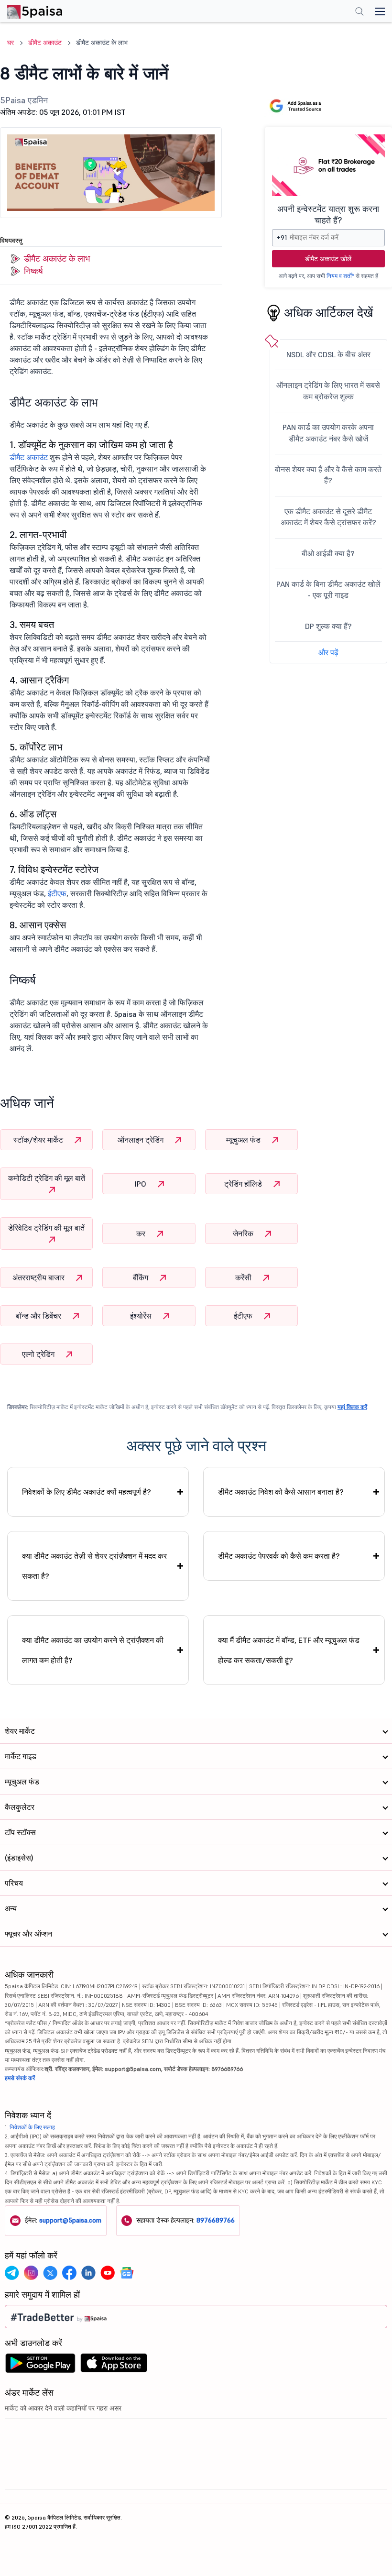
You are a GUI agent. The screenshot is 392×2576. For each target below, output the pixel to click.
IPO (142, 1184)
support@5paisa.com (70, 2220)
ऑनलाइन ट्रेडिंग (142, 1140)
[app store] (114, 2366)
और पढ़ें (328, 652)
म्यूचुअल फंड (244, 1140)
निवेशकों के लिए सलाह (32, 2127)
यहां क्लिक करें (352, 1407)
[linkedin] (88, 2273)
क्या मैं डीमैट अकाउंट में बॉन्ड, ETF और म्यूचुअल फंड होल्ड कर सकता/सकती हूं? (289, 1650)
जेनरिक (244, 1233)
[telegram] (12, 2273)
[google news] (127, 2273)
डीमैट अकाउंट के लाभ (57, 259)
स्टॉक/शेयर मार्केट (39, 1140)
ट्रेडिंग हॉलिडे (244, 1184)
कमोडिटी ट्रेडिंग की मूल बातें (47, 1178)
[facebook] (69, 2273)
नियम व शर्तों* (340, 276)
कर (142, 1233)
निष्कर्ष (33, 271)
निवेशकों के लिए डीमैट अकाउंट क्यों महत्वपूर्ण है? (87, 1492)
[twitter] (50, 2273)
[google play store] (40, 2366)
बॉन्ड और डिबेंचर (39, 1316)
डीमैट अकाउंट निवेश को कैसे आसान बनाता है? (281, 1492)
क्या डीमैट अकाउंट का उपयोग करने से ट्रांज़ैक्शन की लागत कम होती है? (93, 1650)
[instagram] (31, 2273)
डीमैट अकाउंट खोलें (328, 259)
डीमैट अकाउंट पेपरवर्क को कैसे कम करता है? (279, 1556)
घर (11, 43)
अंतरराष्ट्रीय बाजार (39, 1277)
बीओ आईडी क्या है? (328, 553)
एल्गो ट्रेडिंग (39, 1354)
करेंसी (244, 1277)
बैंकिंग (142, 1277)
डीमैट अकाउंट (29, 457)
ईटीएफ (57, 893)
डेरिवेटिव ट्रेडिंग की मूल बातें (46, 1228)
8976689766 (216, 2220)
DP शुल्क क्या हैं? (328, 626)
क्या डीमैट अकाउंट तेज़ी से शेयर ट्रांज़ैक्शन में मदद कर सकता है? (94, 1566)
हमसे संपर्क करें (20, 2078)
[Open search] (359, 12)
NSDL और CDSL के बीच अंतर (328, 354)
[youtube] (108, 2273)
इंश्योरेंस (142, 1316)
